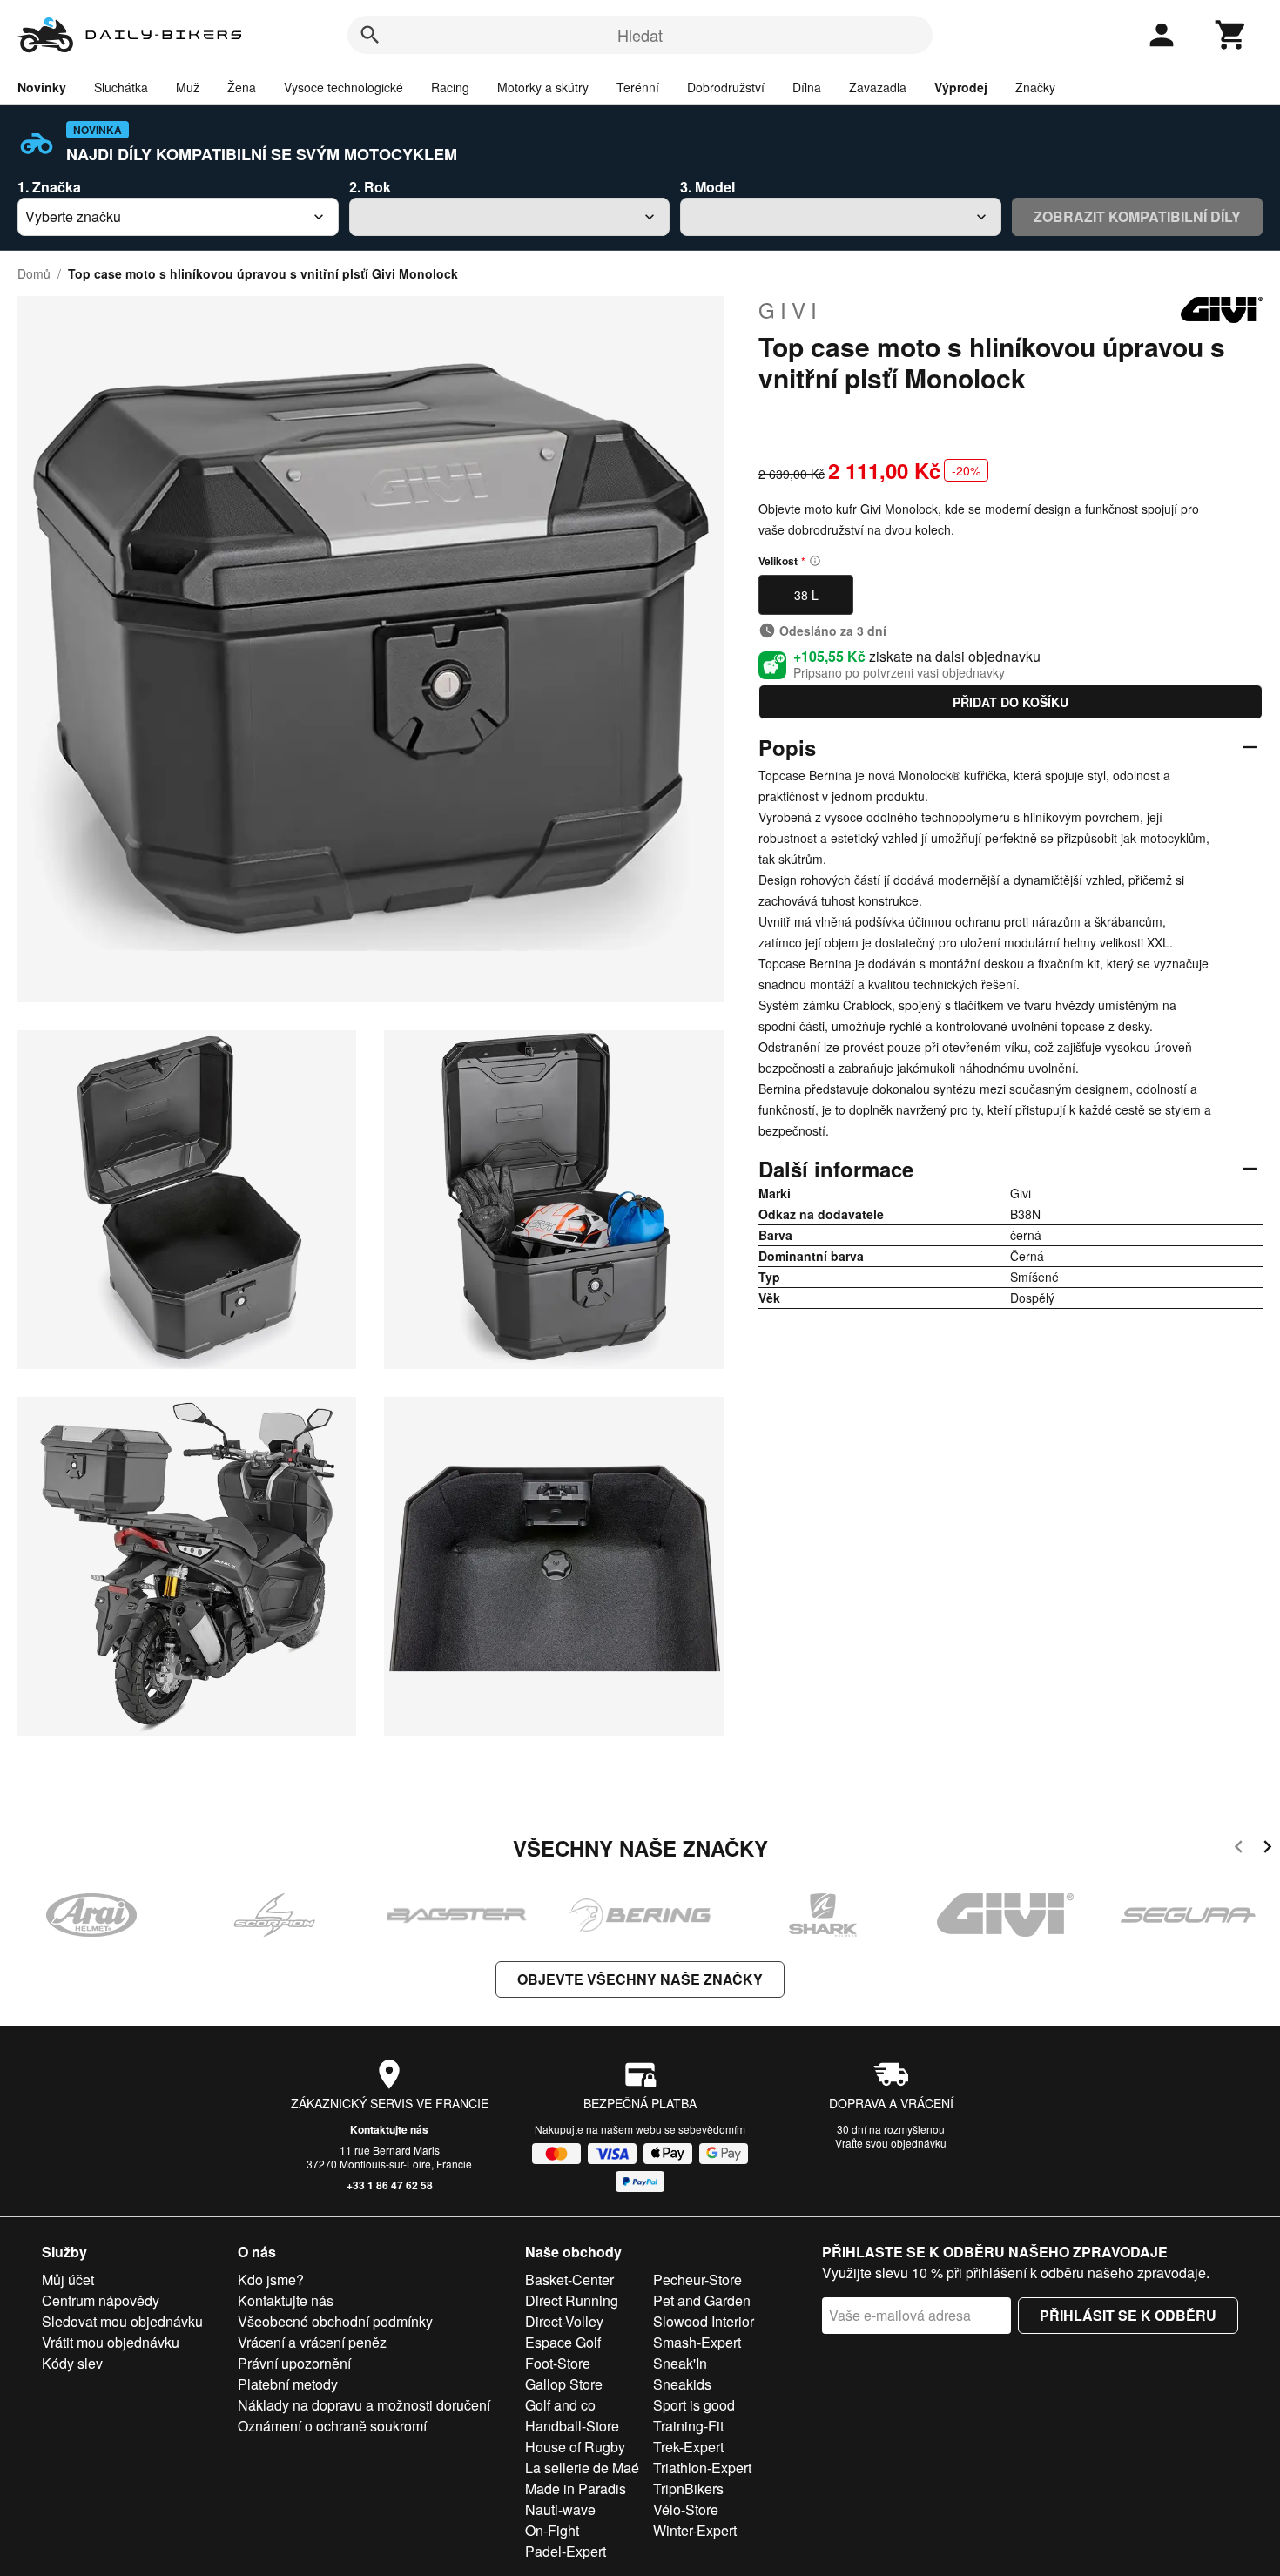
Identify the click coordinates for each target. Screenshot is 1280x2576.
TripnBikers (688, 2488)
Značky (1035, 87)
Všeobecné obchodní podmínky (335, 2321)
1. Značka (49, 187)
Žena (242, 87)
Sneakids (682, 2384)
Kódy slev (72, 2363)
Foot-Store (558, 2363)
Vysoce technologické (344, 87)
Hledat (640, 35)
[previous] (1239, 1849)
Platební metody (288, 2384)
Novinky (42, 87)
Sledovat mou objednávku (122, 2321)
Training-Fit (688, 2426)
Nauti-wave (560, 2509)
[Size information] (815, 561)
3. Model (707, 187)
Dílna (807, 87)
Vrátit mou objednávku (111, 2342)
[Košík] (1231, 35)
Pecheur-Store (697, 2279)
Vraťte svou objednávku (891, 2143)
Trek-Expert (688, 2447)
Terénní (638, 87)
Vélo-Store (686, 2509)
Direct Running (572, 2300)
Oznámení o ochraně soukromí (332, 2426)
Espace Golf (563, 2342)
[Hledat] (370, 35)
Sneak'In (680, 2363)
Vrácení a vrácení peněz (312, 2342)
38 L (806, 595)
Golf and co (560, 2405)
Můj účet (68, 2279)
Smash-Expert (697, 2342)
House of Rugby (575, 2447)
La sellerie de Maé (582, 2468)
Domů (34, 273)
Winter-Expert (695, 2530)
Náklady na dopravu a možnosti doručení (364, 2405)
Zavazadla (878, 87)
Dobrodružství (726, 87)
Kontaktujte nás (389, 2129)
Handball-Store (572, 2426)
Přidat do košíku (1011, 702)
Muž (188, 87)
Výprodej (961, 87)
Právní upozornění (294, 2363)
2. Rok (370, 187)
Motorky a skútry (543, 87)
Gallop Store (564, 2384)
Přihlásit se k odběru (1128, 2315)
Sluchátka (121, 87)
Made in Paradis (576, 2488)
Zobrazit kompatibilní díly (1137, 216)
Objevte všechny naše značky (640, 1979)
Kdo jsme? (271, 2279)
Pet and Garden (702, 2300)
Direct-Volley (564, 2321)
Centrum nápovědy (101, 2300)
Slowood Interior (704, 2321)
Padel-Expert (566, 2551)
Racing (450, 87)
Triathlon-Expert (702, 2468)
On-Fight (552, 2530)
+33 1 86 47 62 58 (390, 2185)
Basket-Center (569, 2279)
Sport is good (694, 2405)
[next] (1267, 1849)
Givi (790, 310)
